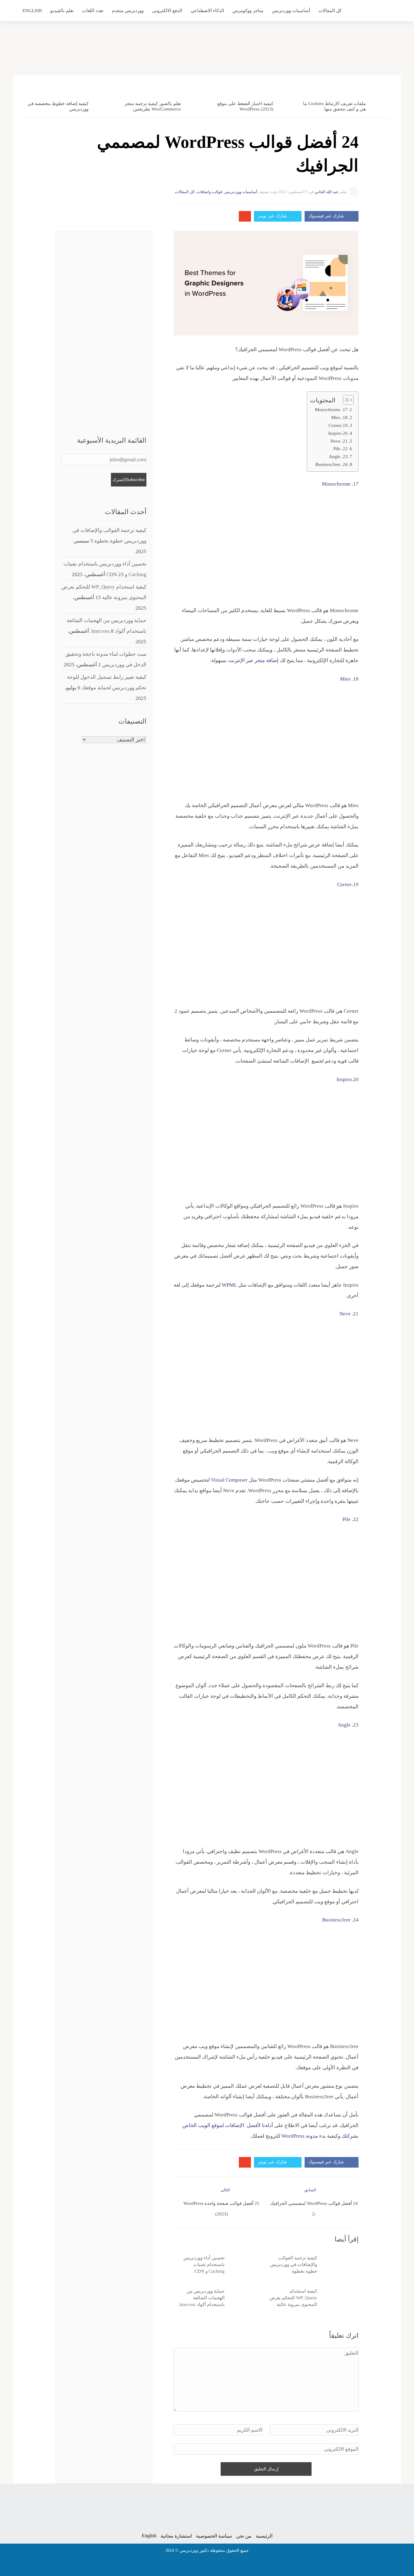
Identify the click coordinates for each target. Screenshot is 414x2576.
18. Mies (339, 417)
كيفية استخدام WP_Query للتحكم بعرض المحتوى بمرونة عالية (293, 2298)
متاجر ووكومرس (248, 11)
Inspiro (344, 1079)
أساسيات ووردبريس (291, 11)
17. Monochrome (331, 409)
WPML (229, 1285)
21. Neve (339, 441)
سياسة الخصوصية (214, 2536)
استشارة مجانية (176, 2536)
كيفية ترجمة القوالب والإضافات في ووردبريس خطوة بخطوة (294, 2264)
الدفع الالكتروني (167, 11)
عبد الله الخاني (327, 192)
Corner (344, 884)
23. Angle (338, 456)
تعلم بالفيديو (62, 11)
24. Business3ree (332, 464)
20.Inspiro (338, 433)
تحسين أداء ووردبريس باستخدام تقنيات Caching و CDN (204, 2264)
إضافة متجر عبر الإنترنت (253, 660)
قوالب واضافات (209, 192)
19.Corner (338, 425)
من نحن (244, 2536)
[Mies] (339, 679)
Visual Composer (229, 1480)
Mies (345, 679)
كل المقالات (330, 11)
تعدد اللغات (93, 11)
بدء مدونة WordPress (304, 2136)
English (32, 11)
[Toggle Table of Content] (345, 400)
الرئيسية (264, 2536)
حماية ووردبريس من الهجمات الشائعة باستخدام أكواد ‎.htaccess (202, 2298)
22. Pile (341, 449)
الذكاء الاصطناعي (207, 11)
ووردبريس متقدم (128, 11)
